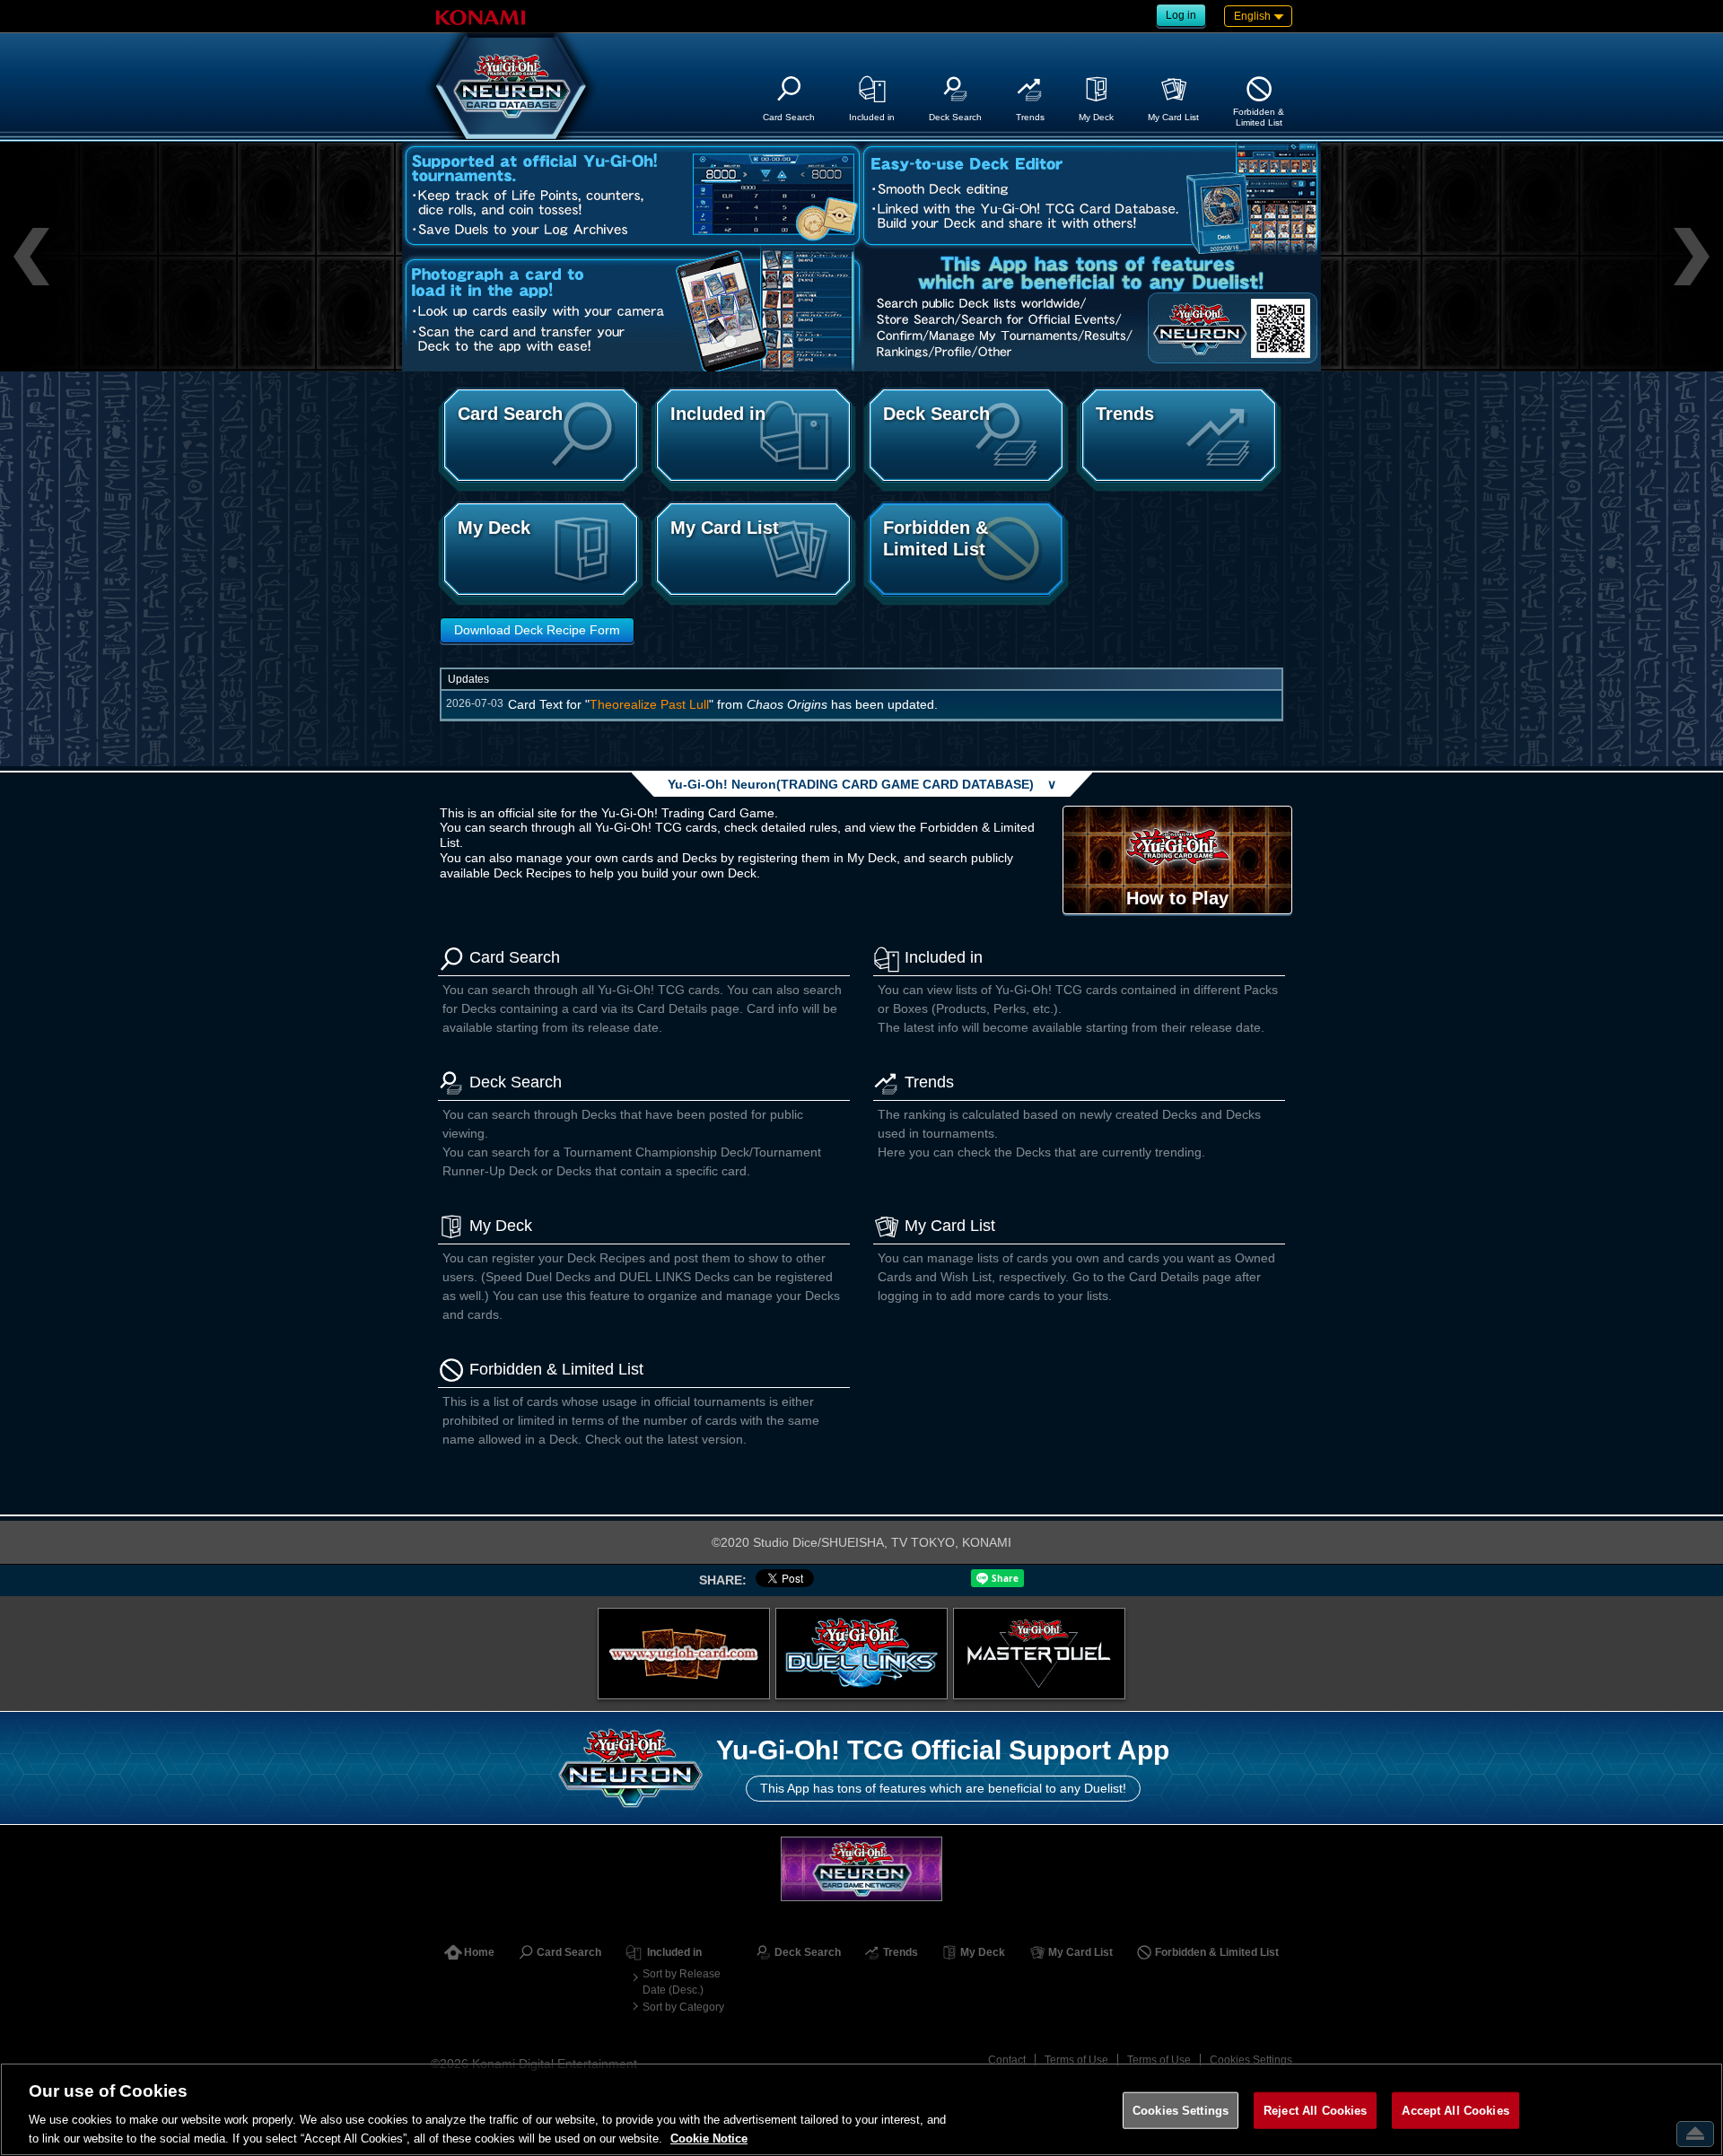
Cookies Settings (1251, 2060)
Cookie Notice (709, 2138)
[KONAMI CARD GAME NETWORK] (861, 1868)
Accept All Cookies (1455, 2111)
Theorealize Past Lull (649, 704)
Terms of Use (1076, 2060)
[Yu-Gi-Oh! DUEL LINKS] (861, 1654)
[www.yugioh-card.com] (684, 1654)
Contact (1007, 2060)
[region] (861, 2109)
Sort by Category (683, 2007)
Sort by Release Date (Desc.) (682, 1982)
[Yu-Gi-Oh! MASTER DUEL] (1039, 1654)
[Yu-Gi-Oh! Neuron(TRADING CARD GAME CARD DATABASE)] (512, 86)
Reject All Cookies (1315, 2111)
